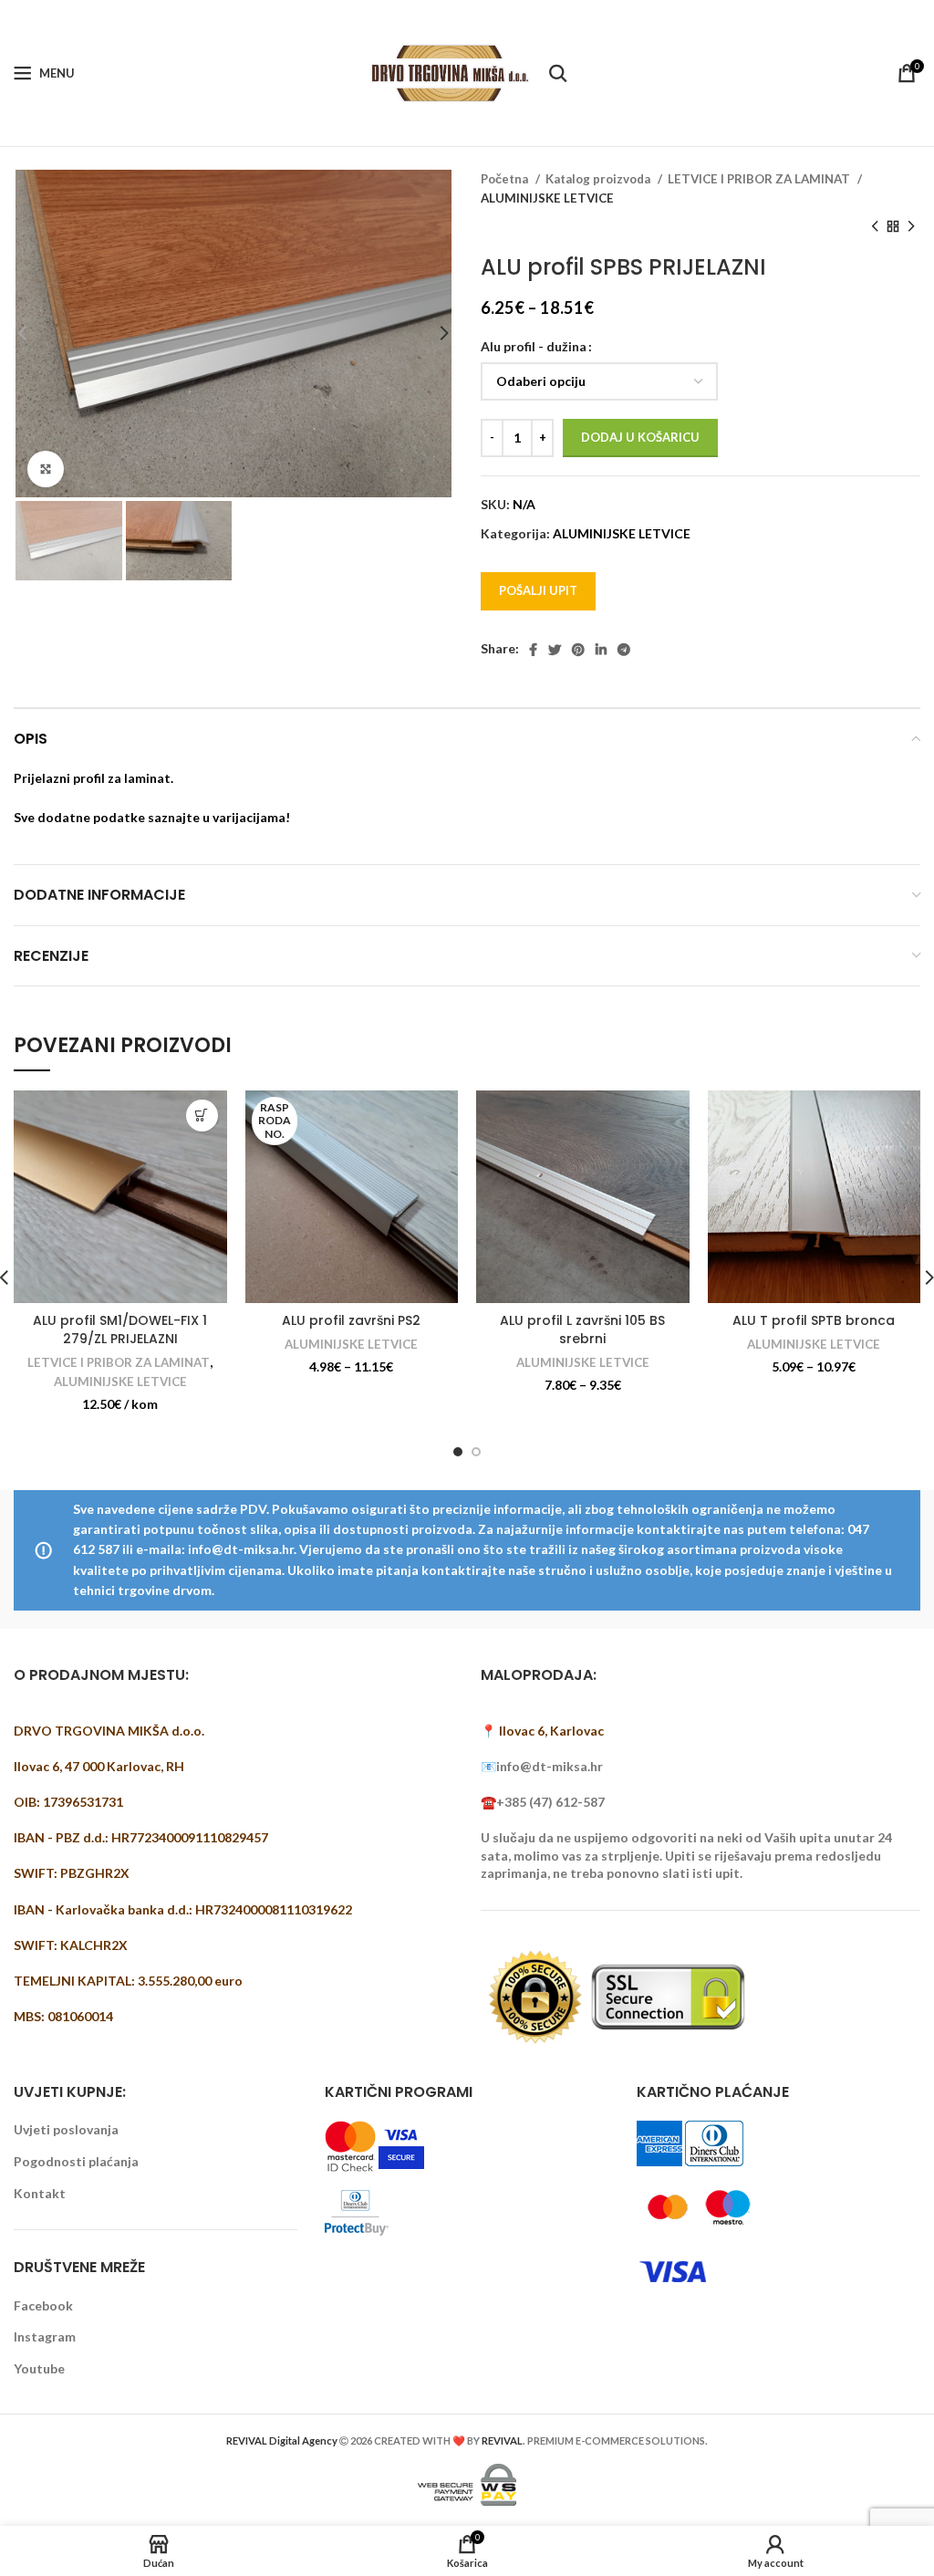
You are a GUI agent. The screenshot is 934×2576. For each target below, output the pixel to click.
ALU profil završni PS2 (351, 1320)
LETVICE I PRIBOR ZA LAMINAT (760, 179)
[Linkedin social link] (601, 650)
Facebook (43, 2305)
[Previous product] (875, 227)
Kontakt (40, 2193)
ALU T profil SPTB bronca (814, 1320)
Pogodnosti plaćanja (76, 2161)
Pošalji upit (538, 590)
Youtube (39, 2368)
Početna (506, 179)
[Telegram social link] (624, 650)
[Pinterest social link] (578, 650)
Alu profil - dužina (534, 346)
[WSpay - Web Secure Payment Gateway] (467, 2483)
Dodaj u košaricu (640, 437)
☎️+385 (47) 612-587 (543, 1802)
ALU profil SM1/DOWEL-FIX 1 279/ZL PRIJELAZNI (120, 1330)
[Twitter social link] (555, 650)
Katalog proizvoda (599, 179)
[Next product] (911, 227)
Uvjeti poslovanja (66, 2129)
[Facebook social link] (533, 650)
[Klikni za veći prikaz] (46, 469)
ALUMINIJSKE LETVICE (547, 198)
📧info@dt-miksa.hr (542, 1766)
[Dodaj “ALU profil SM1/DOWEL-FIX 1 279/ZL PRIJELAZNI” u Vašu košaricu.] (202, 1116)
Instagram (45, 2336)
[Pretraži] (558, 73)
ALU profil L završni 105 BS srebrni (582, 1330)
